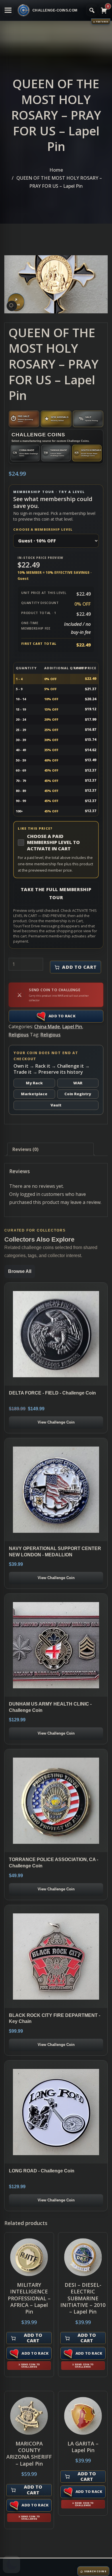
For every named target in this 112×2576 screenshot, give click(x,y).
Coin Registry (78, 1094)
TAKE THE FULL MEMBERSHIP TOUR (56, 893)
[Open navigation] (8, 10)
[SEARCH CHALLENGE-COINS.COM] (92, 10)
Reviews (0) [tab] (25, 1149)
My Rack (34, 1083)
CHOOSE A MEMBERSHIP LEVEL (43, 529)
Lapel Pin (72, 1027)
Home (56, 170)
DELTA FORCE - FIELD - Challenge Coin (52, 1393)
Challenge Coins (38, 435)
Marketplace (34, 1094)
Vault (56, 1105)
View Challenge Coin (56, 1422)
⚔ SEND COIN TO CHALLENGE (29, 2366)
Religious (19, 1035)
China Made (47, 1027)
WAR (78, 1083)
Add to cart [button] (33, 2338)
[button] (12, 306)
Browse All (20, 1271)
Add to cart (79, 967)
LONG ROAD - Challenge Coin (42, 2171)
